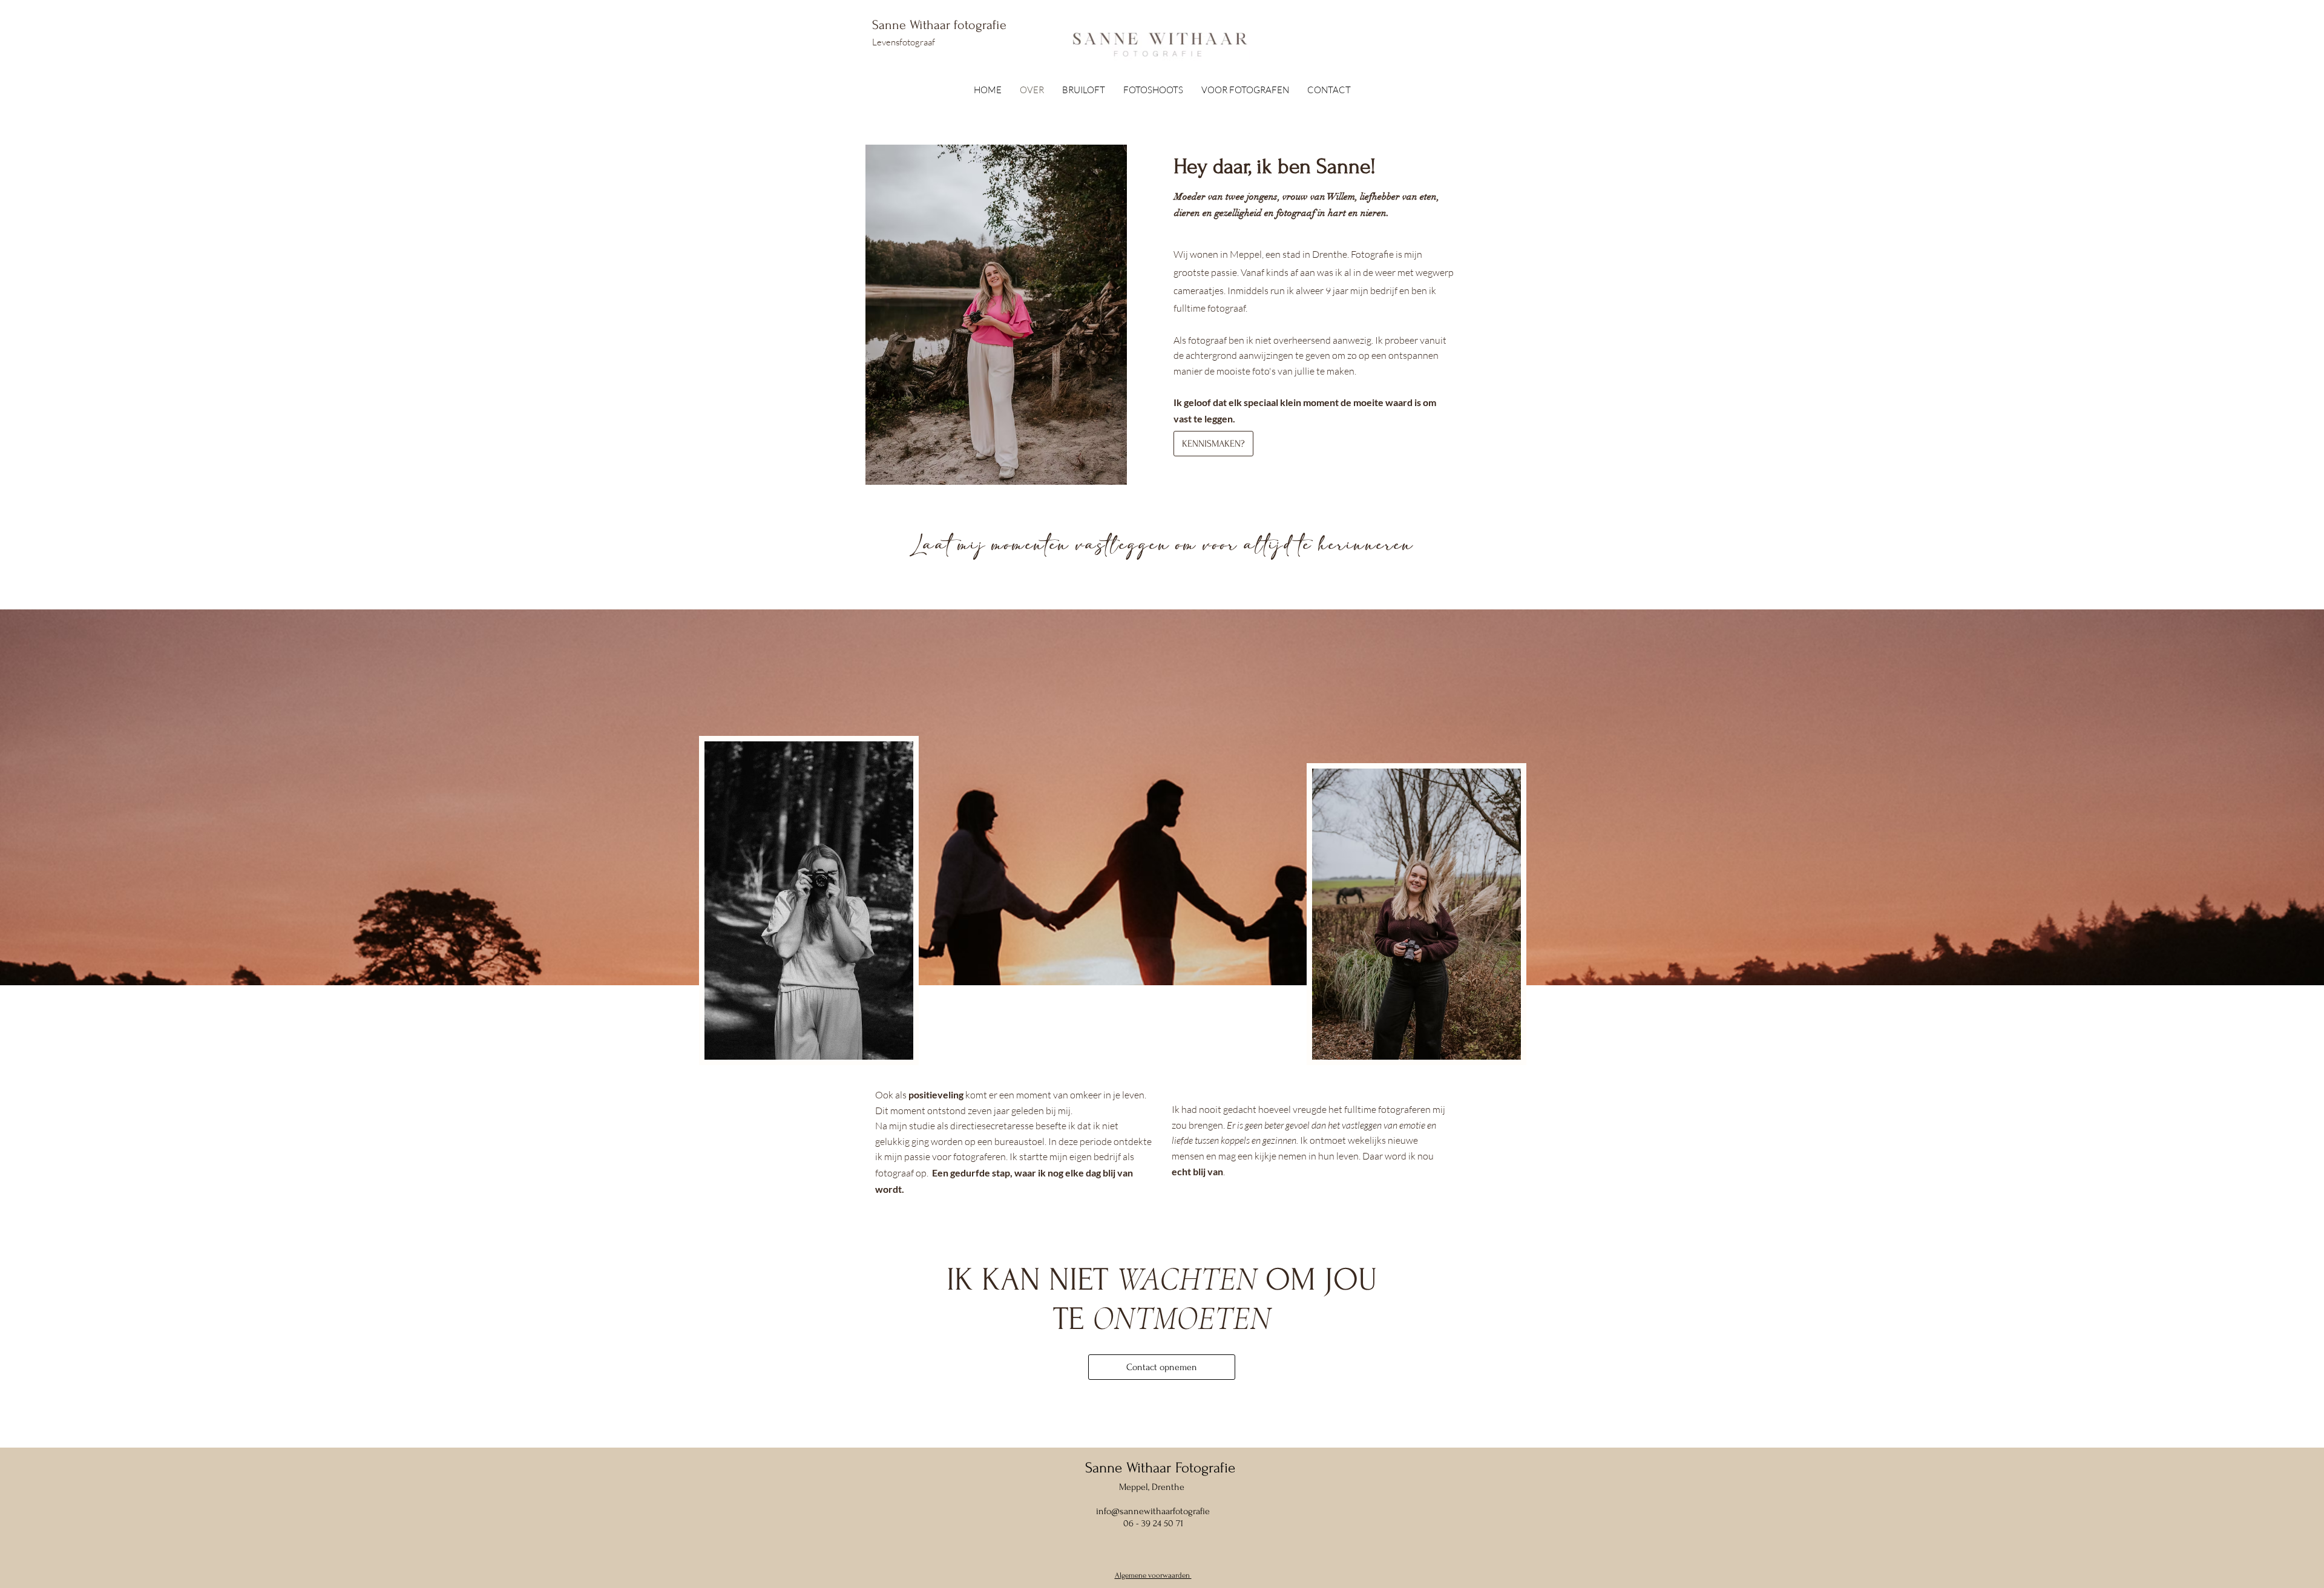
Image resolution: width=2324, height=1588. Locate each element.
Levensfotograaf (904, 42)
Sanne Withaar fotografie (941, 25)
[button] (1153, 90)
